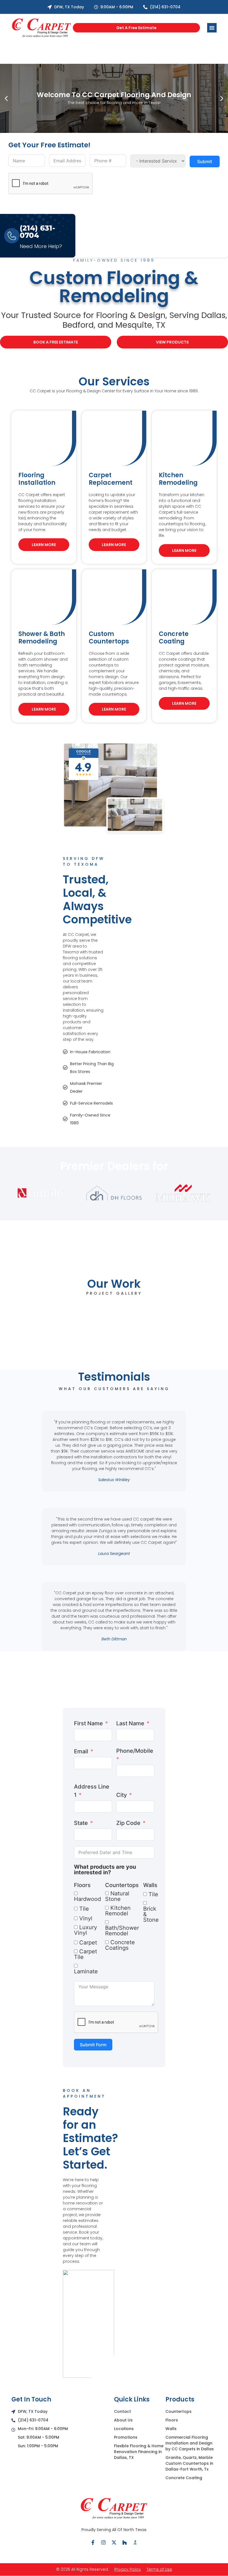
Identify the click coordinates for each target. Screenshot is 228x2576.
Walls (150, 1885)
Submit (205, 161)
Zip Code (128, 1823)
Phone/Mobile (135, 1751)
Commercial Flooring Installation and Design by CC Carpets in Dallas (190, 2443)
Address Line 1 (92, 1791)
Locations (124, 2429)
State (81, 1823)
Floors (82, 1885)
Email (81, 1751)
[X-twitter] (114, 2542)
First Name (88, 1723)
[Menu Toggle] (212, 28)
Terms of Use (159, 2569)
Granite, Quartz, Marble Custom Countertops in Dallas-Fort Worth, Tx (189, 2463)
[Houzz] (125, 2542)
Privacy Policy (128, 2569)
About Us (123, 2420)
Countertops (122, 1885)
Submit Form (93, 2045)
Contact (122, 2411)
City (122, 1795)
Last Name (130, 1723)
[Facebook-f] (93, 2542)
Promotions (126, 2437)
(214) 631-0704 (37, 232)
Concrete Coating (184, 2478)
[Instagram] (103, 2542)
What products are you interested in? (105, 1870)
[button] (6, 98)
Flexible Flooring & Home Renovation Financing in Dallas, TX (139, 2452)
